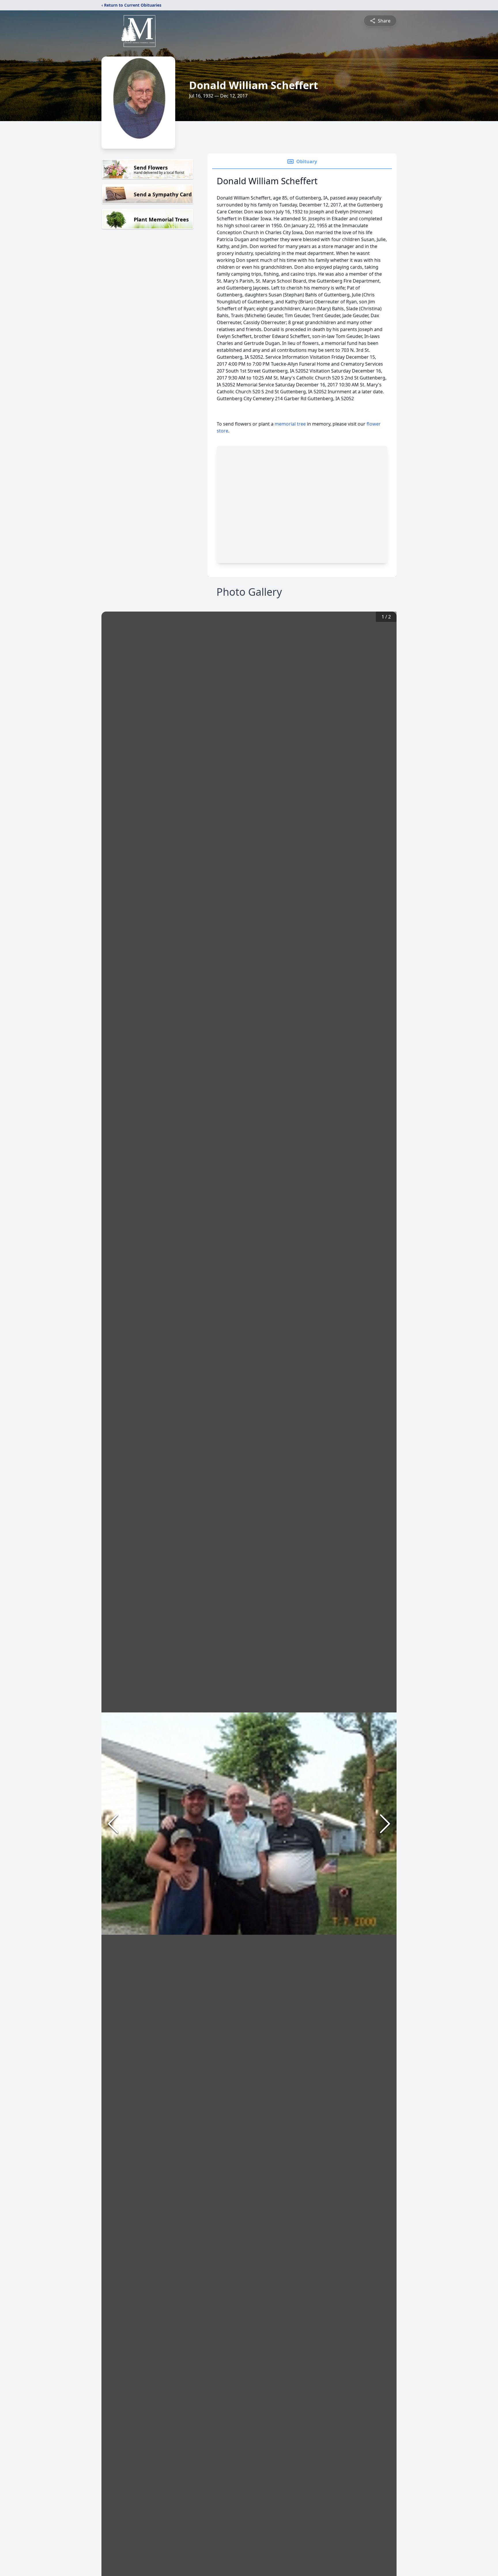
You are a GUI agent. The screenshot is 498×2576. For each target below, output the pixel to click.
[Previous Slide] (113, 1824)
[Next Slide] (385, 1824)
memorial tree (290, 424)
